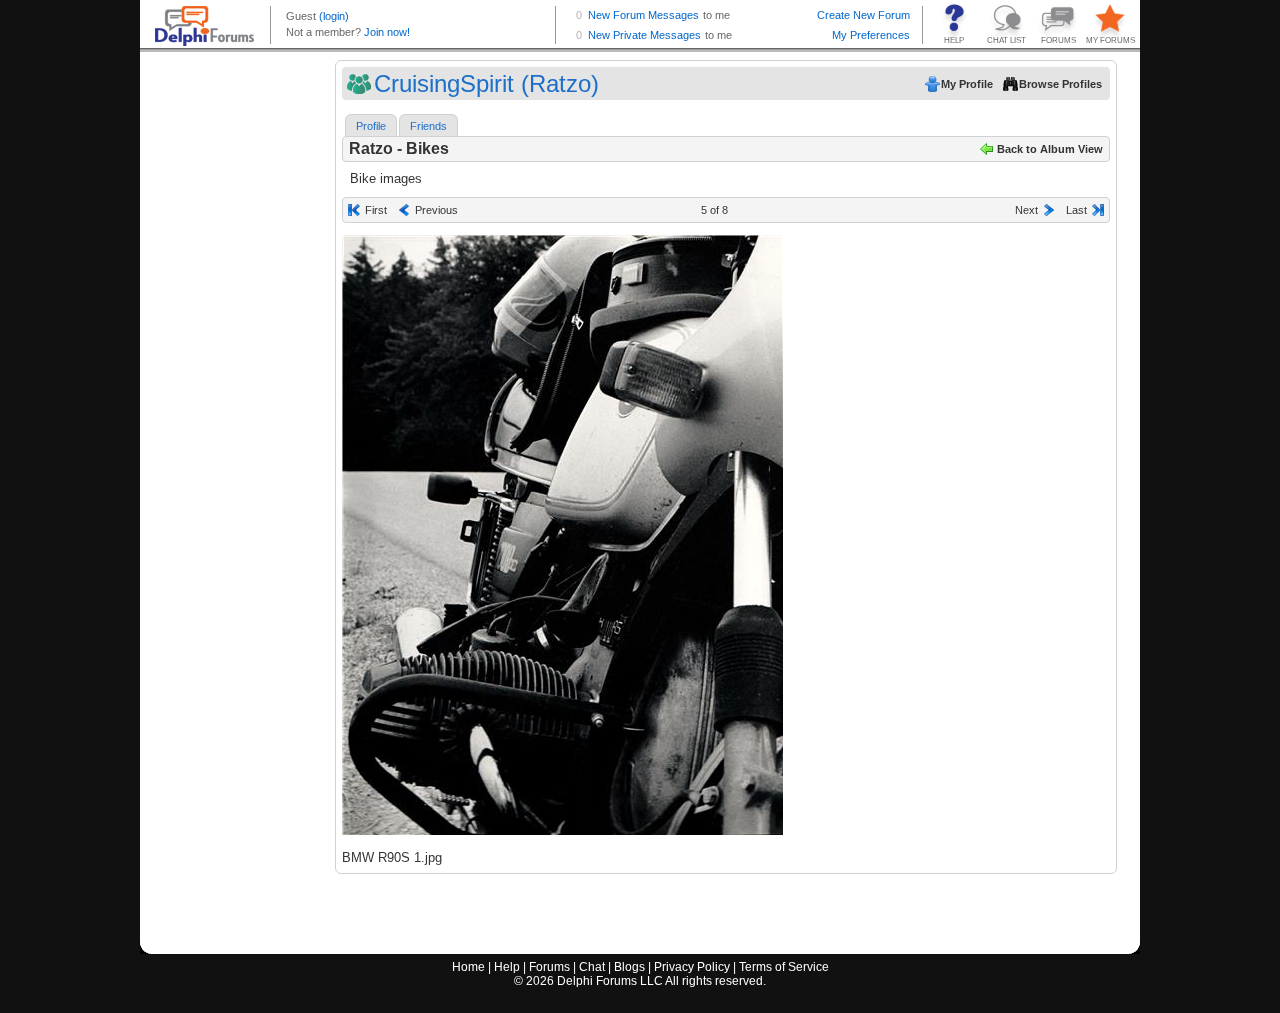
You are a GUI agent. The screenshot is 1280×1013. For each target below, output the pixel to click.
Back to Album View (1050, 149)
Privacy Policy (692, 967)
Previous (436, 210)
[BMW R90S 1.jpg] (562, 535)
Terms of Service (784, 967)
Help (507, 967)
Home (468, 967)
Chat (592, 967)
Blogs (629, 967)
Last (1076, 210)
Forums (549, 967)
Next (1026, 210)
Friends (428, 126)
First (376, 210)
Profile (371, 126)
